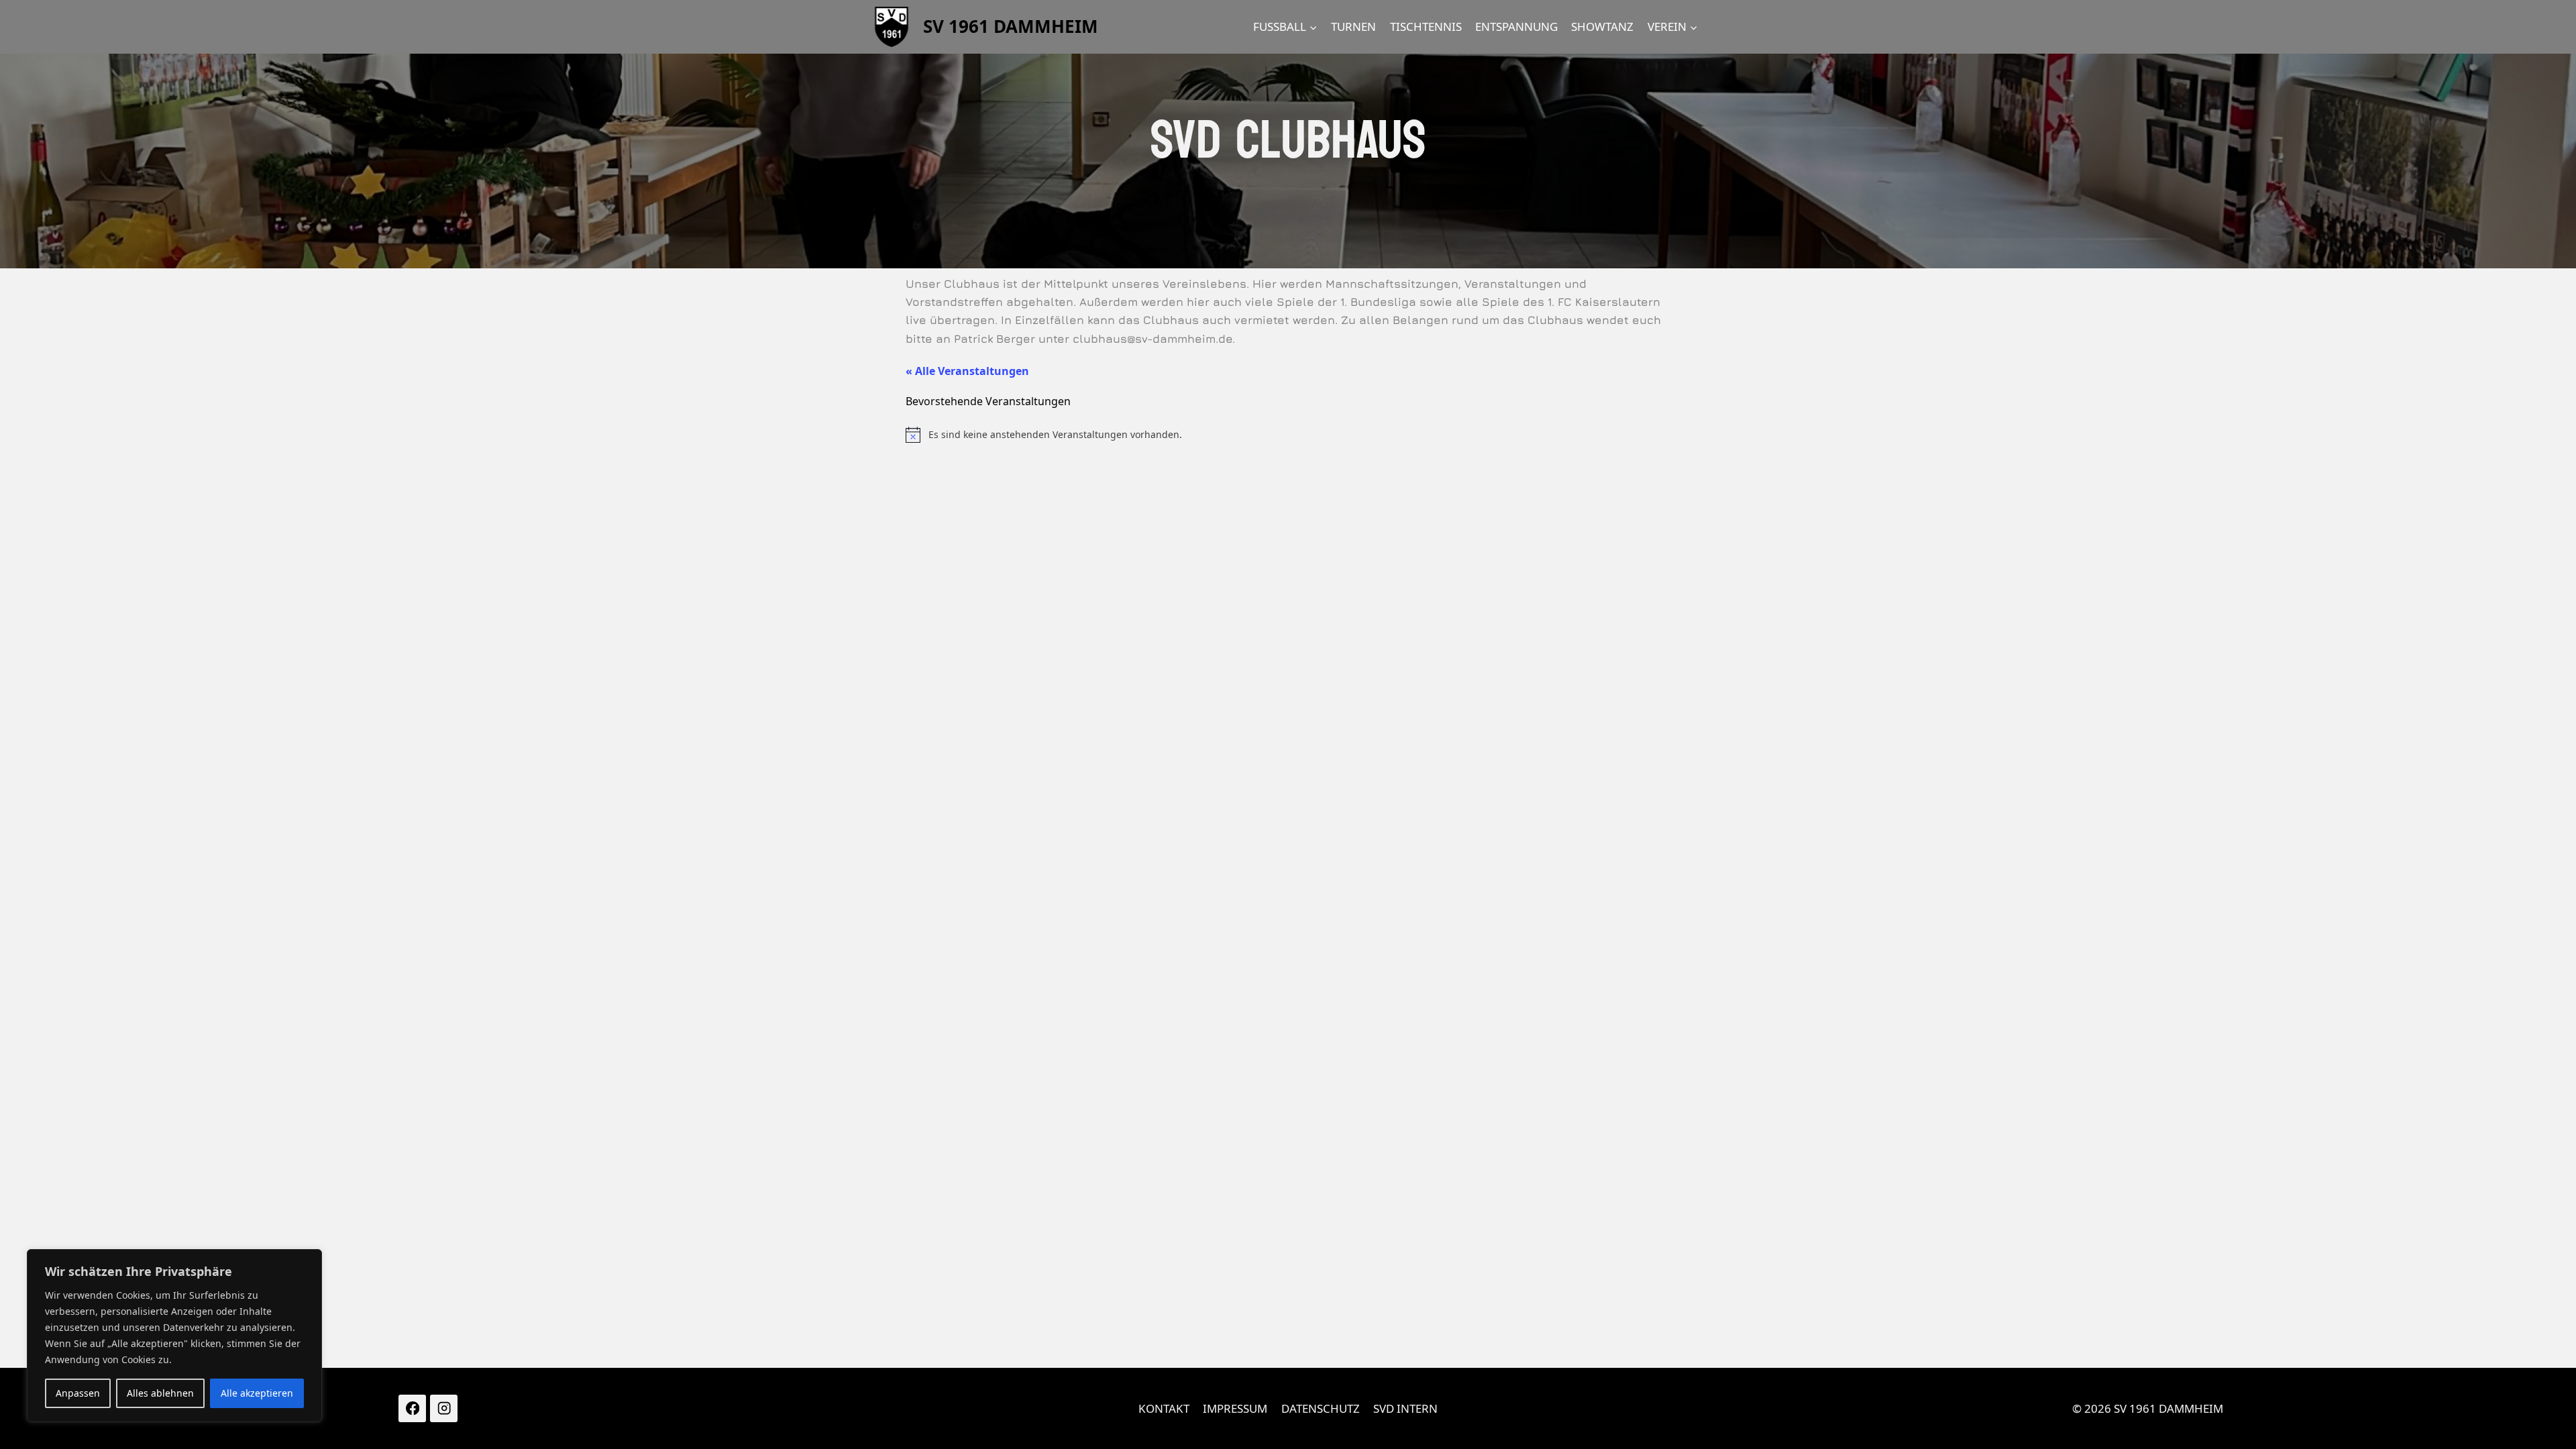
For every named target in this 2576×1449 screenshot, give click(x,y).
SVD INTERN (1405, 1408)
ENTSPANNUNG (1516, 26)
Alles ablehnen (160, 1393)
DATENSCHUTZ (1321, 1408)
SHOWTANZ (1602, 26)
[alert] (1288, 435)
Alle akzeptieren (257, 1393)
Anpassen (78, 1393)
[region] (174, 1336)
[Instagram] (444, 1408)
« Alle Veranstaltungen (967, 371)
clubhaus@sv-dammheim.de (1152, 339)
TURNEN (1353, 26)
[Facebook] (412, 1408)
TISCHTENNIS (1426, 26)
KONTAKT (1164, 1408)
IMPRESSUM (1235, 1408)
